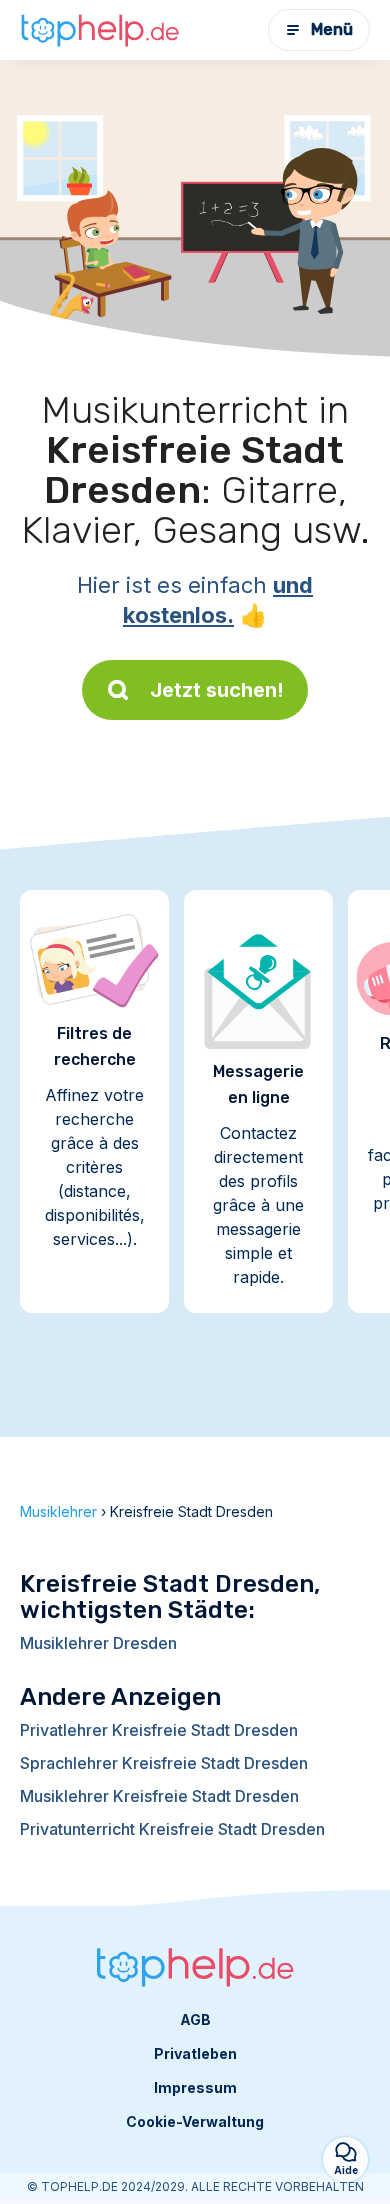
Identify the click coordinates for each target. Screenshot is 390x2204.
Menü (332, 29)
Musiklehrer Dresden (98, 1643)
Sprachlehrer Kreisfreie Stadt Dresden (164, 1763)
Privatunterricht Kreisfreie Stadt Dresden (172, 1829)
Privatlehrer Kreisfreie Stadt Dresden (159, 1730)
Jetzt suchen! (217, 690)
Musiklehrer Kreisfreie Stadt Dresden (159, 1796)
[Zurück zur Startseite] (100, 29)
